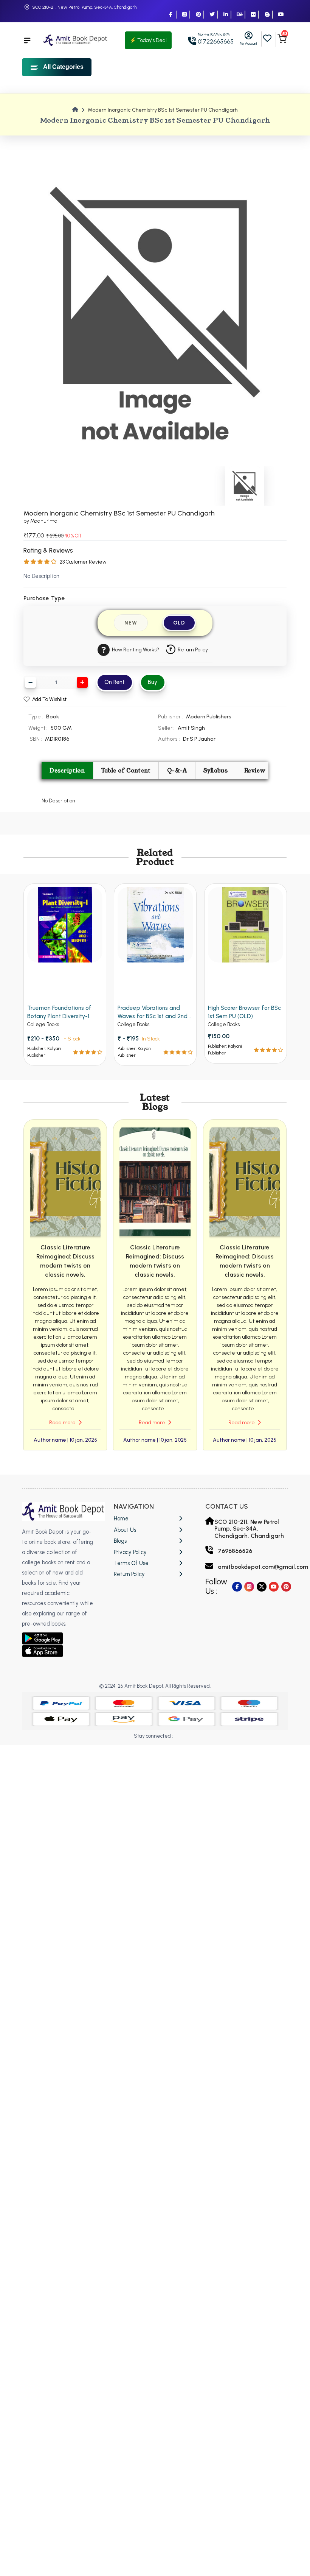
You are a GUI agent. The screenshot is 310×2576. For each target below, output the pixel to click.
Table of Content (126, 771)
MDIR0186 (57, 739)
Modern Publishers (209, 716)
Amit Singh (191, 728)
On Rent (115, 682)
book (53, 716)
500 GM (61, 728)
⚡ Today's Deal (148, 40)
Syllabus (216, 771)
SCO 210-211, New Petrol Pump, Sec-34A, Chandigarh (84, 7)
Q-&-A (177, 771)
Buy (153, 682)
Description (67, 771)
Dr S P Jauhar (199, 739)
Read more (63, 1423)
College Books (43, 1024)
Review (255, 771)
